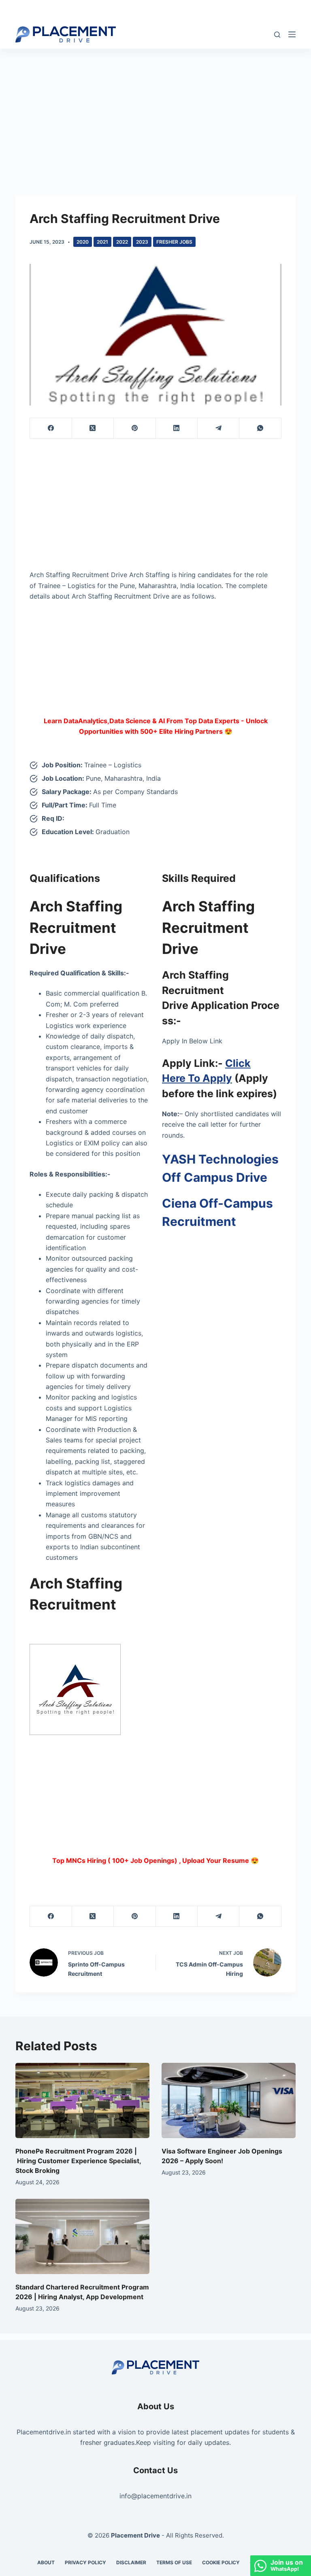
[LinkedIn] (177, 428)
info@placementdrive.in (155, 2496)
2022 (122, 242)
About (46, 2562)
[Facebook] (51, 428)
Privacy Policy (85, 2562)
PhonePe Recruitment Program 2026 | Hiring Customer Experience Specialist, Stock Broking (78, 2161)
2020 (83, 242)
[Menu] (292, 34)
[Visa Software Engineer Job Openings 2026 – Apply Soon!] (229, 2100)
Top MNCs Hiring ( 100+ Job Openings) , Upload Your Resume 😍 (155, 1860)
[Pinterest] (135, 428)
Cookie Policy (221, 2562)
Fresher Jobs (174, 242)
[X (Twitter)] (93, 428)
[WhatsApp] (260, 428)
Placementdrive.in (44, 2432)
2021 (102, 242)
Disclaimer (131, 2562)
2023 (142, 242)
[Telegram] (218, 428)
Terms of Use (174, 2562)
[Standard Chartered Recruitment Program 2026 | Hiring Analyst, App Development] (82, 2236)
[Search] (277, 35)
